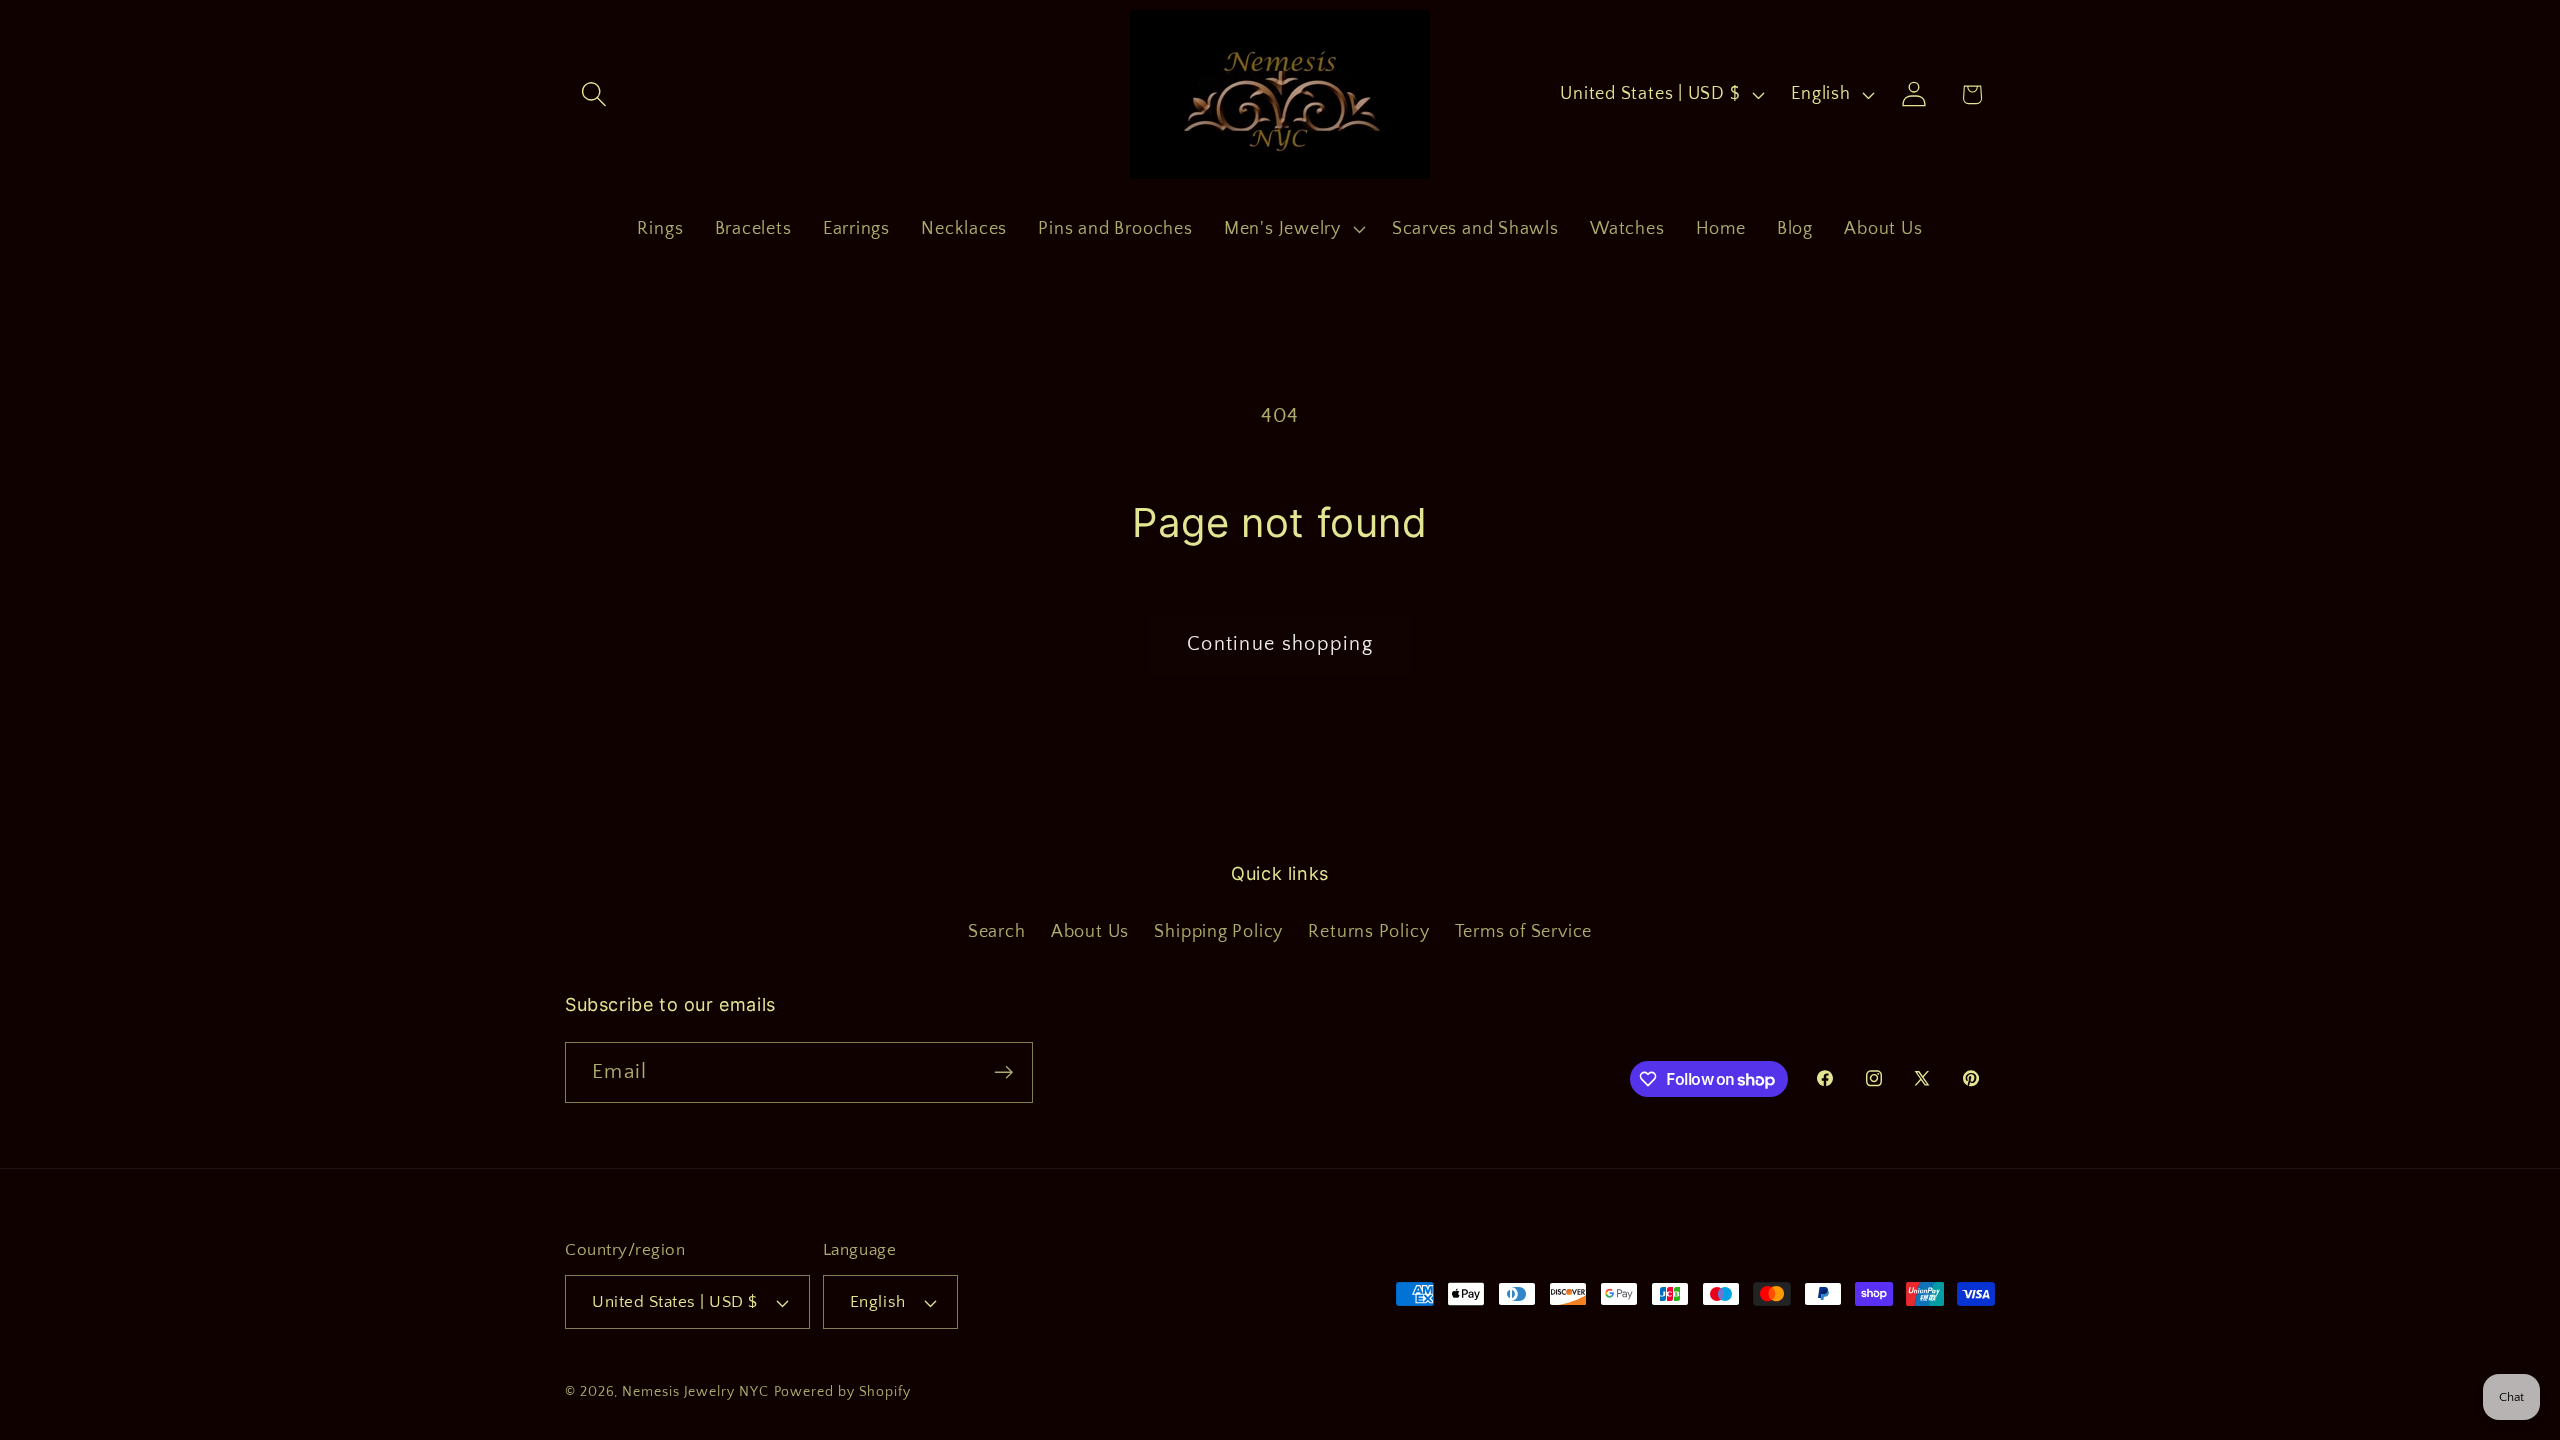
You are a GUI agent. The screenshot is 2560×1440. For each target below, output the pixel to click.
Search (997, 932)
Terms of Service (1523, 932)
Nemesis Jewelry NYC (695, 1392)
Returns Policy (1368, 932)
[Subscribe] (1003, 1072)
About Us (1090, 932)
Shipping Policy (1218, 932)
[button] (593, 94)
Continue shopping (1280, 644)
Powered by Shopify (842, 1392)
